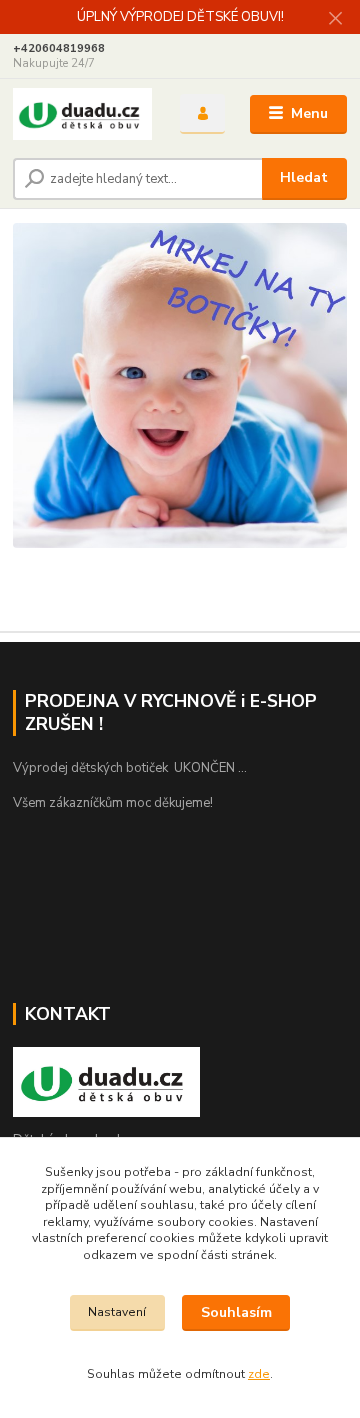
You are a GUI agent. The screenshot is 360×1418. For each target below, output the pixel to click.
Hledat (304, 177)
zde (259, 1374)
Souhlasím (236, 1312)
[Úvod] (82, 114)
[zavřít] (335, 20)
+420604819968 (59, 48)
